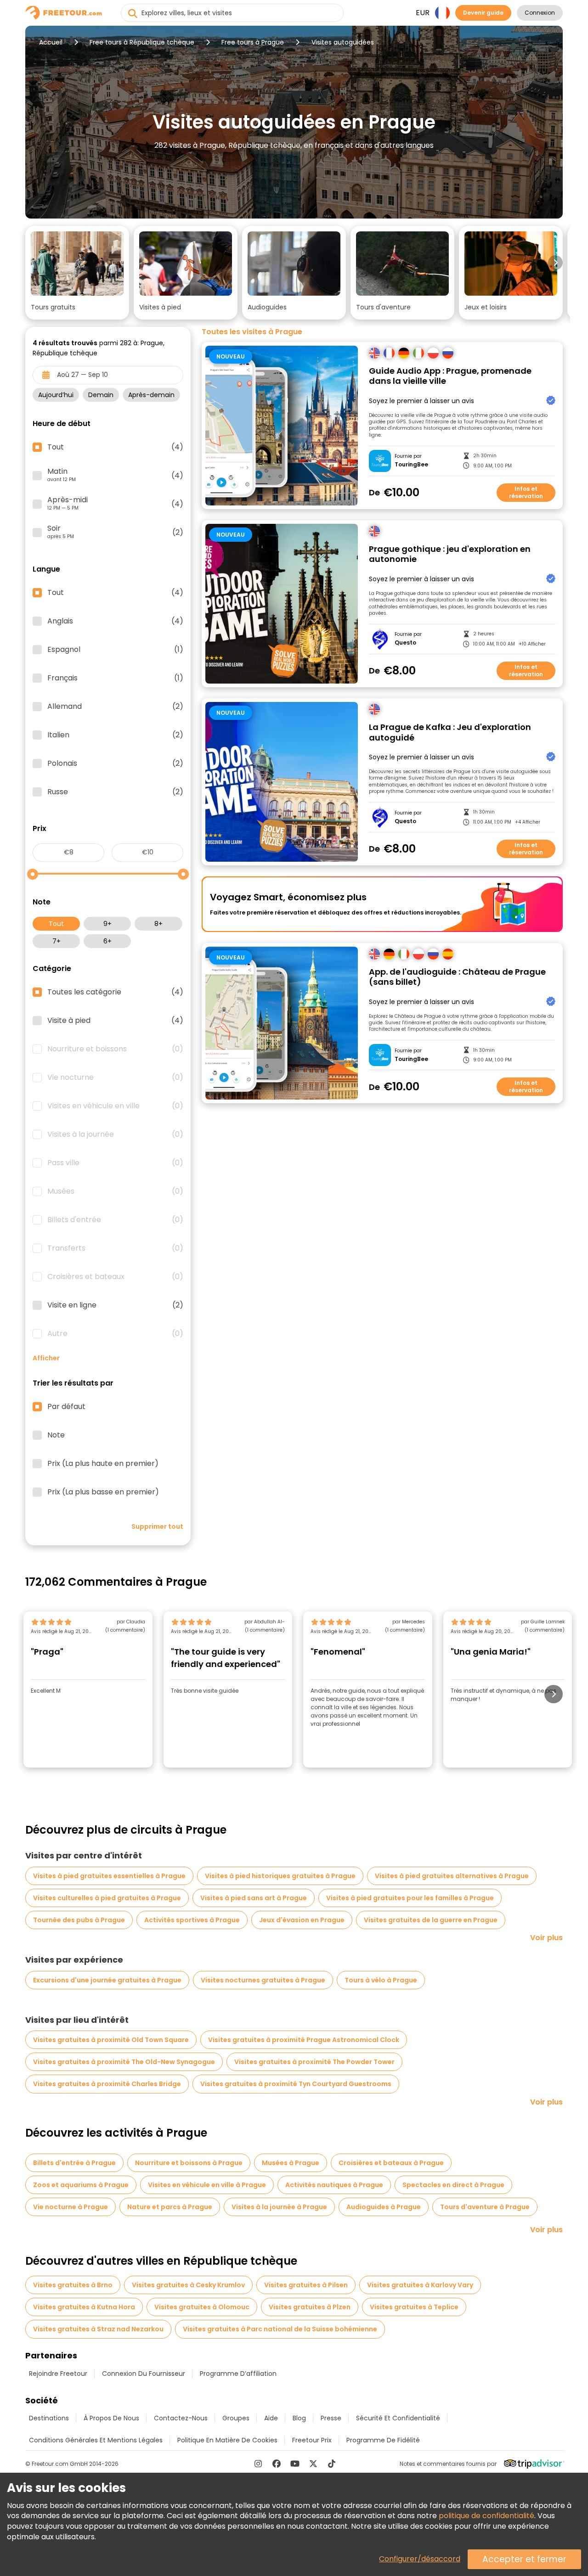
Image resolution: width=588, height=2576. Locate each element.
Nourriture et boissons (115, 1049)
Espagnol (115, 650)
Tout (56, 924)
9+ (107, 924)
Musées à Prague (291, 2163)
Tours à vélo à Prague (381, 1980)
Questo (405, 643)
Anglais (115, 621)
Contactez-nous (181, 2418)
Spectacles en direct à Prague (453, 2185)
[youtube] (295, 2464)
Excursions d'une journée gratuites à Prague (107, 1980)
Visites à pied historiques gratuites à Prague (280, 1876)
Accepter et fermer (524, 2559)
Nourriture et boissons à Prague (189, 2163)
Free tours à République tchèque (142, 42)
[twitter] (313, 2464)
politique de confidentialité (486, 2516)
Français (115, 678)
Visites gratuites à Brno (73, 2285)
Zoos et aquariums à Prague (81, 2185)
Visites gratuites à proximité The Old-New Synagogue (124, 2062)
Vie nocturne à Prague (71, 2207)
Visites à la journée (115, 1134)
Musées (115, 1191)
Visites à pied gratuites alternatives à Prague (452, 1876)
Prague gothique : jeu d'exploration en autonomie (450, 554)
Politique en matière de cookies (227, 2440)
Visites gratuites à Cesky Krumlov (188, 2285)
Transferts (115, 1248)
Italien (115, 735)
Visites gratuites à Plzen (310, 2307)
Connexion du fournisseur (144, 2374)
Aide (271, 2418)
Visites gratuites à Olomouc (202, 2307)
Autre (115, 1334)
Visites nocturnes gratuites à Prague (263, 1980)
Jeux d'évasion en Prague (302, 1920)
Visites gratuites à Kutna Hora (84, 2307)
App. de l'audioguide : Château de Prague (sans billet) (457, 977)
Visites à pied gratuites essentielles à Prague (109, 1876)
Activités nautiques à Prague (334, 2185)
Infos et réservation (526, 492)
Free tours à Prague (253, 42)
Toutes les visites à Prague (252, 332)
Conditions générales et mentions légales (96, 2440)
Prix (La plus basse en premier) (103, 1492)
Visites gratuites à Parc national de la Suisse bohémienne (280, 2329)
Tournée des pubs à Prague (79, 1920)
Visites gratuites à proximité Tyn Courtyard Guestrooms (296, 2084)
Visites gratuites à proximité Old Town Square (111, 2040)
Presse (331, 2418)
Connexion (540, 13)
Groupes (236, 2418)
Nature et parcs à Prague (170, 2207)
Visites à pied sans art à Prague (254, 1898)
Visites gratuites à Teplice (414, 2307)
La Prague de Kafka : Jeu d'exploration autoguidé (450, 732)
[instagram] (258, 2464)
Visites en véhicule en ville (115, 1106)
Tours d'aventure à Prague (485, 2207)
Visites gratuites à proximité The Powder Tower (314, 2062)
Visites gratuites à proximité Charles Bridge (107, 2084)
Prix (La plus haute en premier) (103, 1464)
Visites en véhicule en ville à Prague (207, 2185)
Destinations (49, 2418)
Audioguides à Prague (384, 2207)
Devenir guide (483, 13)
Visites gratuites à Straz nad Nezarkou (98, 2329)
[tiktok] (332, 2464)
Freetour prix (312, 2440)
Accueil (51, 42)
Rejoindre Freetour (58, 2374)
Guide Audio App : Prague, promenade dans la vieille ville (450, 376)
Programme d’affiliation (238, 2374)
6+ (107, 941)
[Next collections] (555, 263)
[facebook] (277, 2464)
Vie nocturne (115, 1078)
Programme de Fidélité (383, 2440)
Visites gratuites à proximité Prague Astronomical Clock (304, 2040)
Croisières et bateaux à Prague (391, 2163)
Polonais (115, 763)
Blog (299, 2418)
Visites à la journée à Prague (279, 2207)
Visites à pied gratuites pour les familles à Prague (410, 1898)
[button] (77, 273)
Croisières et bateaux (115, 1277)
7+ (57, 941)
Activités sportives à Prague (192, 1920)
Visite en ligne (115, 1305)
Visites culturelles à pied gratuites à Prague (107, 1898)
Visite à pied (115, 1021)
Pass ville (115, 1163)
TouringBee (411, 465)
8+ (158, 924)
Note (56, 1435)
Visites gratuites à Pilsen (306, 2285)
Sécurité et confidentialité (398, 2418)
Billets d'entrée (115, 1220)
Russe (115, 792)
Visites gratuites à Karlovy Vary (420, 2285)
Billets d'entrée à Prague (74, 2163)
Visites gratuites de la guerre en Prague (431, 1920)
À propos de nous (111, 2418)
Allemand (115, 707)
